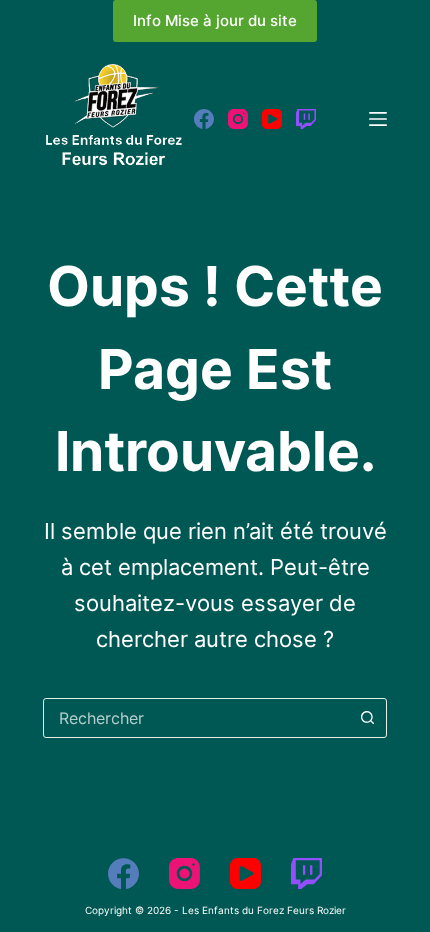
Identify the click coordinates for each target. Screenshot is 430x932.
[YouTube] (272, 119)
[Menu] (378, 119)
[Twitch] (306, 119)
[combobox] (196, 718)
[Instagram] (238, 119)
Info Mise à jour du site (215, 20)
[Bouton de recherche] (367, 718)
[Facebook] (204, 119)
